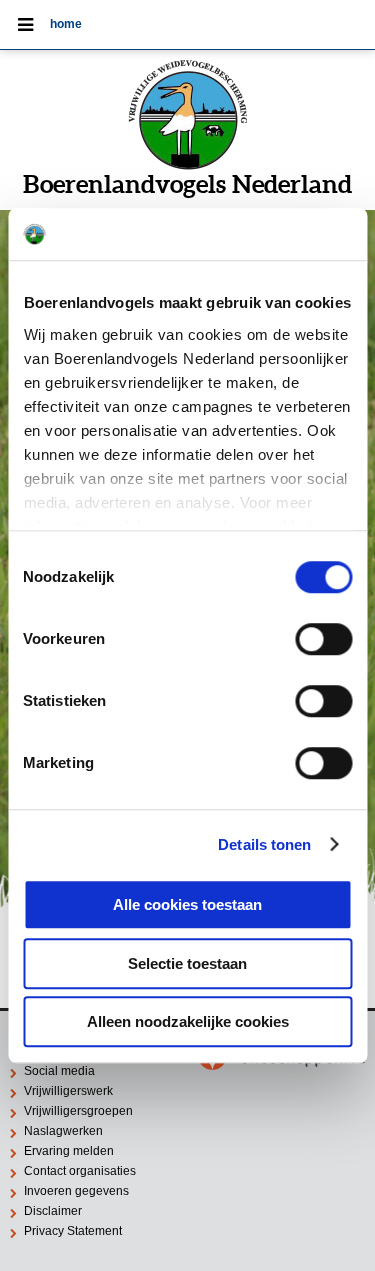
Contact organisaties (80, 1171)
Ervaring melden (69, 1151)
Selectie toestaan (187, 963)
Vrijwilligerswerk (68, 1091)
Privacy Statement (73, 1231)
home (66, 24)
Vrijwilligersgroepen (78, 1111)
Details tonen (264, 844)
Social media (59, 1071)
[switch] (323, 639)
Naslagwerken (63, 1131)
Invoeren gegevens (76, 1191)
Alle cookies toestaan (187, 904)
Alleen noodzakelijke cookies (188, 1021)
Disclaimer (53, 1211)
